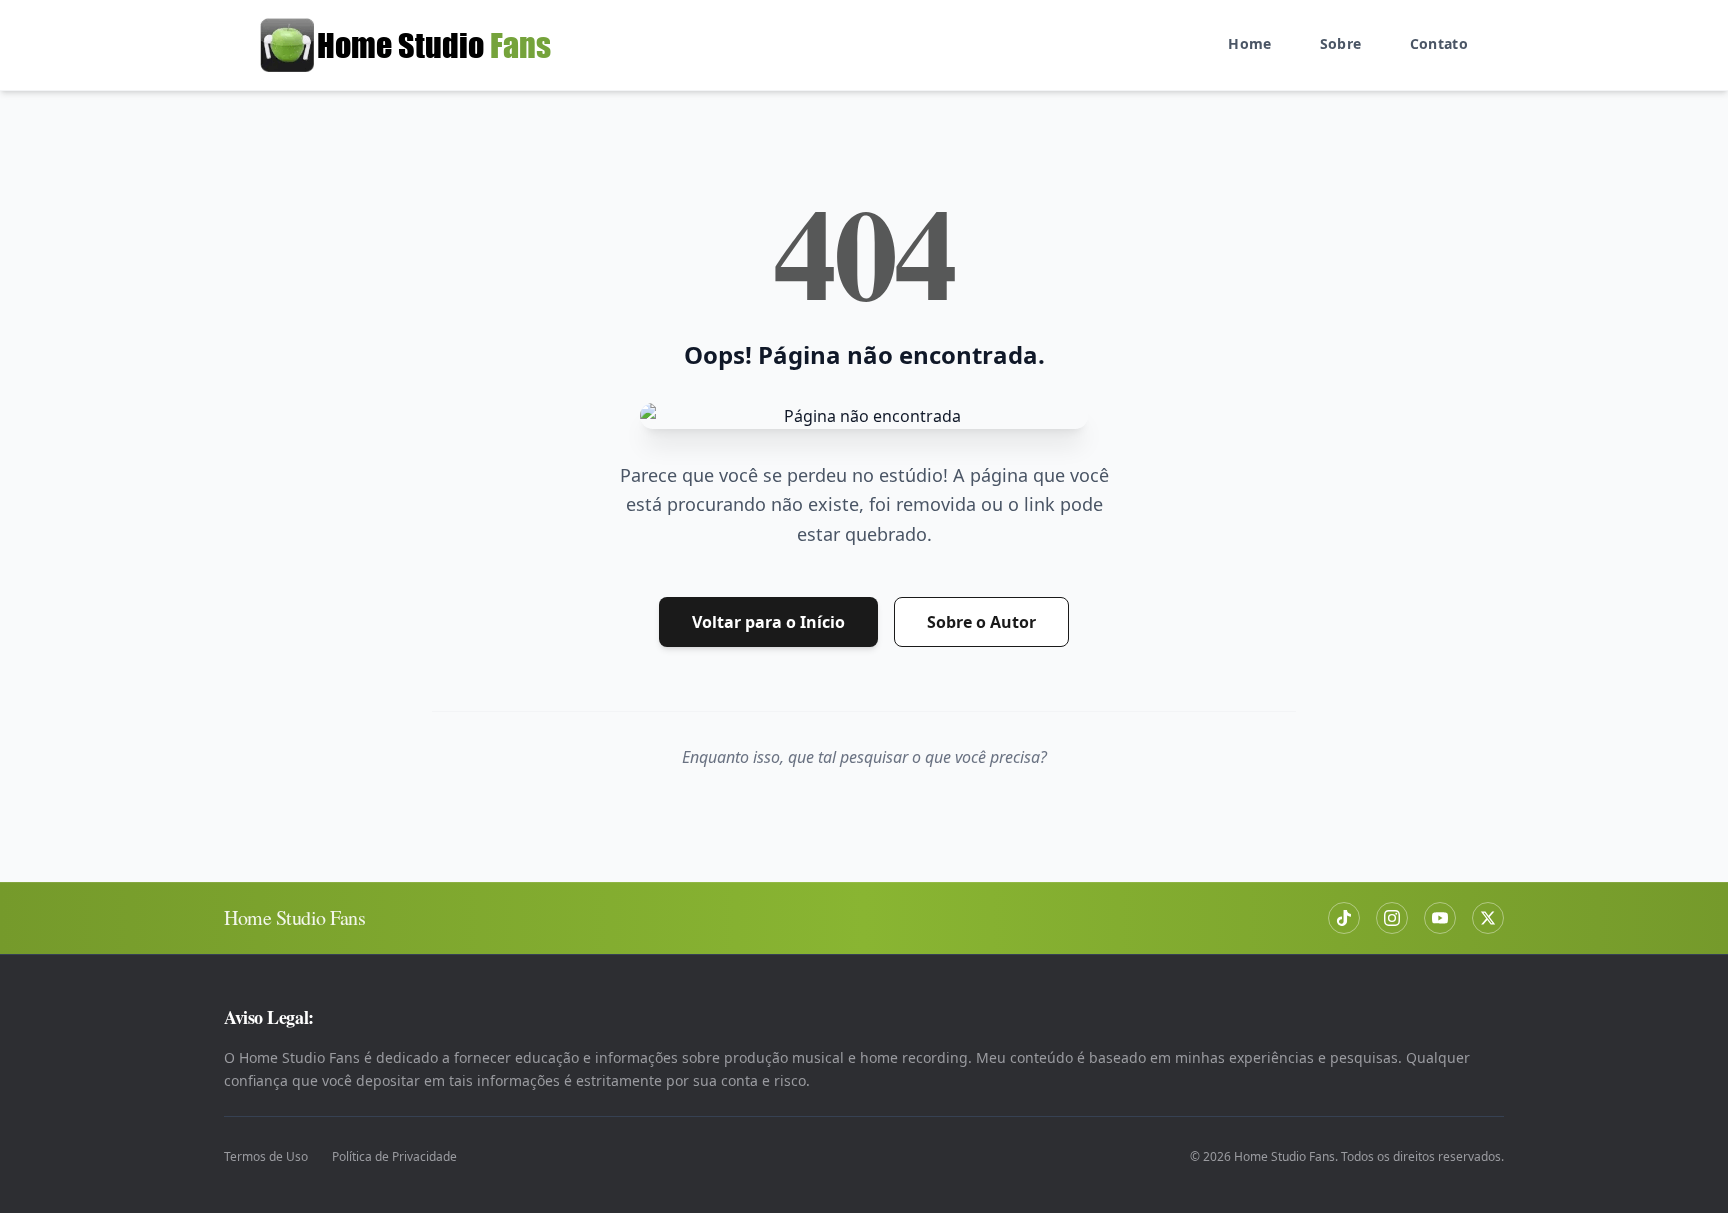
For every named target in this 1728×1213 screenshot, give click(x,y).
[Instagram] (1392, 918)
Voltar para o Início (768, 622)
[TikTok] (1344, 918)
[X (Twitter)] (1488, 918)
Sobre (1341, 43)
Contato (1439, 43)
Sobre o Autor (981, 622)
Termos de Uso (266, 1157)
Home (1249, 43)
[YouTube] (1440, 918)
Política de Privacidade (394, 1157)
